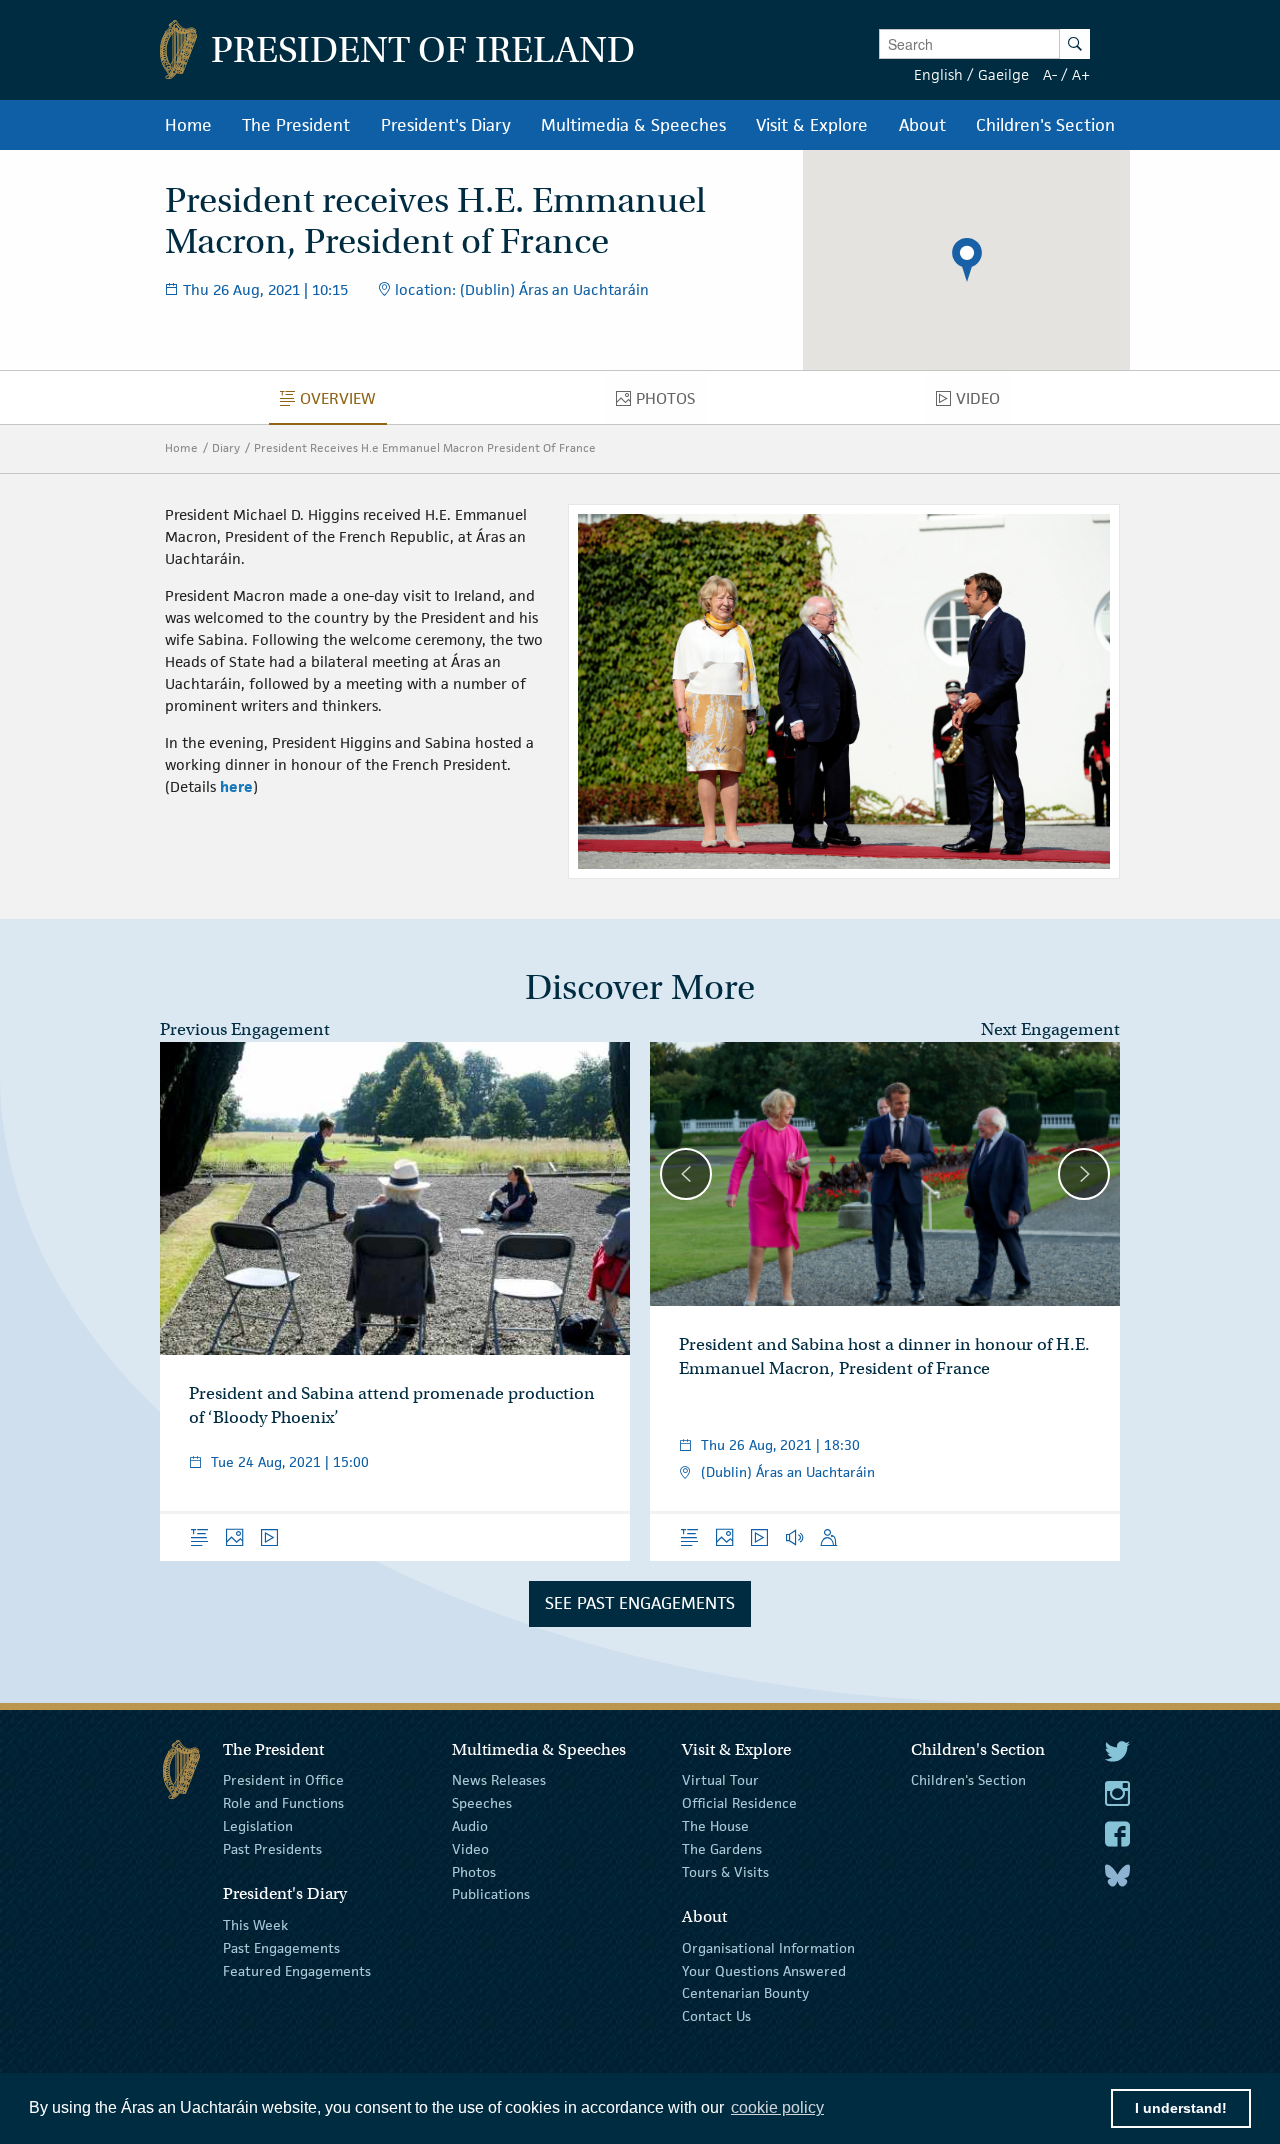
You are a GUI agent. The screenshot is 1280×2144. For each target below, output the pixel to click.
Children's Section (968, 1780)
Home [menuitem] (188, 125)
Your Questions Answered (764, 1970)
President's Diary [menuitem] (446, 125)
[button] (967, 260)
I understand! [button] (1181, 2108)
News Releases (499, 1780)
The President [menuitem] (296, 125)
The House (715, 1826)
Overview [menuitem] (343, 403)
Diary (226, 447)
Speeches (482, 1803)
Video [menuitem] (983, 403)
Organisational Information (768, 1948)
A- (1050, 74)
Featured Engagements (297, 1970)
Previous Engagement (245, 1029)
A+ (1081, 74)
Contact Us (716, 2016)
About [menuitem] (922, 125)
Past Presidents (272, 1849)
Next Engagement (1050, 1029)
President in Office (283, 1780)
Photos (474, 1871)
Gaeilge (1003, 74)
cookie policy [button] (777, 2107)
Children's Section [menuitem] (1045, 125)
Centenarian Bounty (745, 1993)
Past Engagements (281, 1948)
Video (470, 1849)
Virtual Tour (720, 1780)
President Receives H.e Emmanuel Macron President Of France (425, 447)
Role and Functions (283, 1803)
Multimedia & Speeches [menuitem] (633, 125)
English (938, 74)
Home (181, 447)
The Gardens (722, 1849)
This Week (255, 1925)
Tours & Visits (725, 1871)
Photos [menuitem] (671, 403)
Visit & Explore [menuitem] (812, 125)
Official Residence (739, 1803)
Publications (491, 1894)
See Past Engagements (640, 1603)
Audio (470, 1826)
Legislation (258, 1826)
